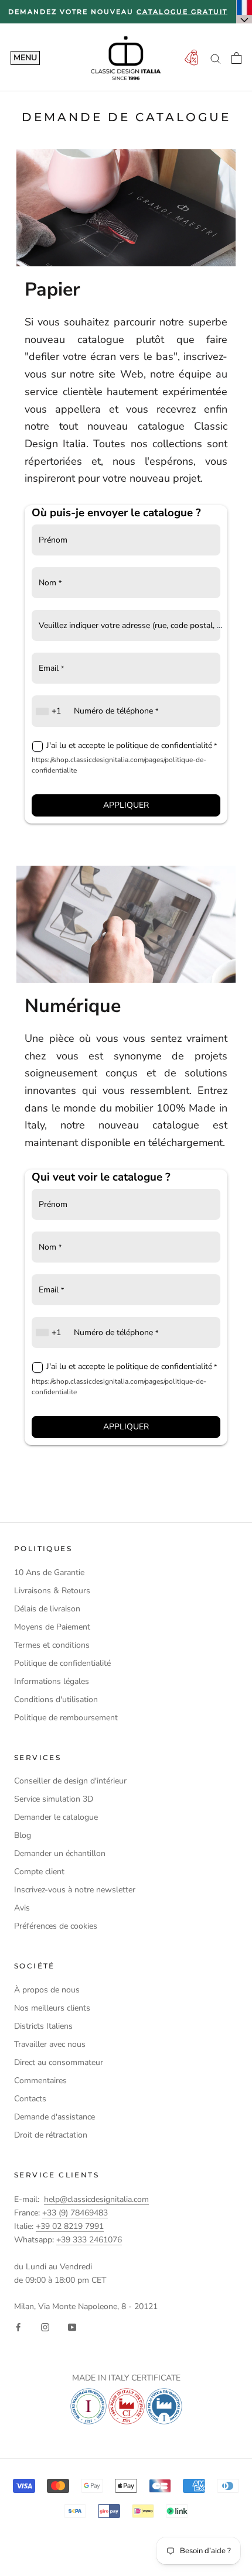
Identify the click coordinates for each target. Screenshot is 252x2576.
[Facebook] (18, 2326)
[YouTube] (72, 2326)
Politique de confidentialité (62, 1663)
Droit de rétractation (51, 2135)
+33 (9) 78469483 (75, 2213)
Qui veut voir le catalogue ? (101, 1177)
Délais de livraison (47, 1609)
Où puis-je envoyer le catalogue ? (116, 513)
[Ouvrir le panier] (236, 58)
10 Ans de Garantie (49, 1572)
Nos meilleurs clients (52, 2008)
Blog (23, 1835)
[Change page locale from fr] (244, 12)
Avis (22, 1908)
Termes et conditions (52, 1645)
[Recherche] (216, 58)
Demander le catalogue (56, 1817)
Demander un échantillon (60, 1853)
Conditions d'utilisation (56, 1699)
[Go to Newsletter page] (191, 58)
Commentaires (40, 2081)
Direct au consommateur (59, 2062)
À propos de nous (47, 1990)
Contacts (30, 2099)
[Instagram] (45, 2326)
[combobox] (50, 711)
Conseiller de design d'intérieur (70, 1781)
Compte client (39, 1872)
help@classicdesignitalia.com (96, 2199)
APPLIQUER (126, 805)
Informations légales (52, 1681)
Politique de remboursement (66, 1718)
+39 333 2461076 (89, 2240)
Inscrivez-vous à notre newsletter (75, 1890)
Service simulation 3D (54, 1799)
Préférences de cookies (56, 1926)
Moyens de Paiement (52, 1627)
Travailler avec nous (50, 2044)
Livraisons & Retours (52, 1591)
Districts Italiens (43, 2026)
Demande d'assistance (55, 2117)
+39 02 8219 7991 (70, 2226)
